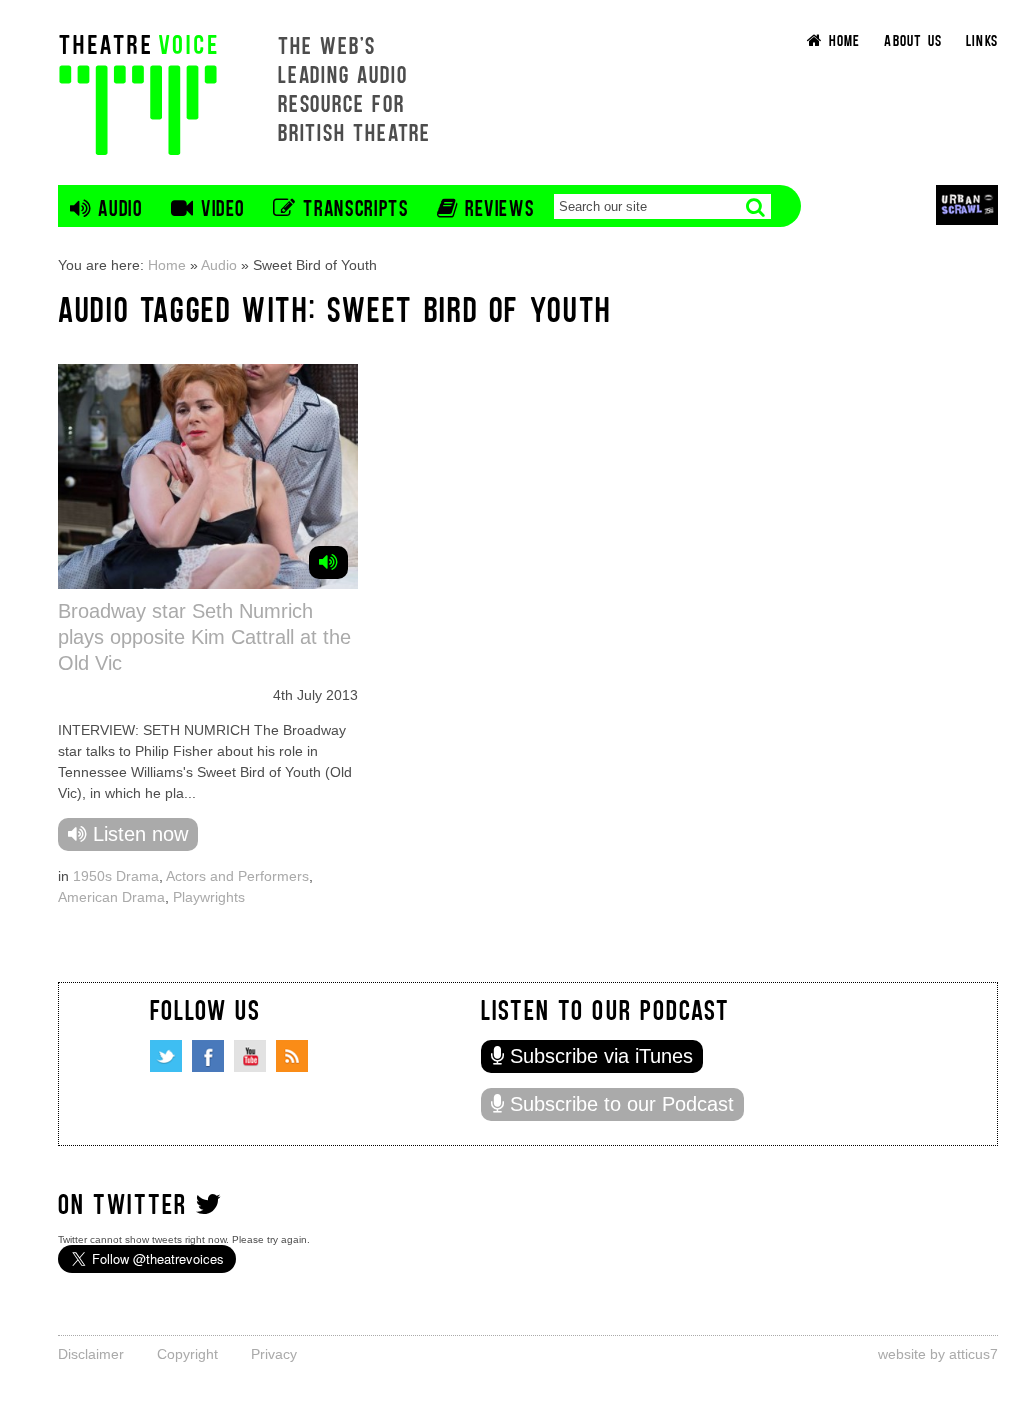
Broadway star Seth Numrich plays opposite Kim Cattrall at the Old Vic (204, 637)
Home (167, 265)
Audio (219, 265)
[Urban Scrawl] (967, 204)
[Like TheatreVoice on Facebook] (208, 1056)
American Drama (111, 897)
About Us (913, 39)
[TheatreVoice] (138, 92)
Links (982, 39)
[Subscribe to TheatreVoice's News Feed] (292, 1056)
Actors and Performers (237, 876)
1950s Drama (116, 876)
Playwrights (209, 897)
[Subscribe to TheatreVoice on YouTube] (250, 1056)
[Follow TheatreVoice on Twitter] (166, 1056)
